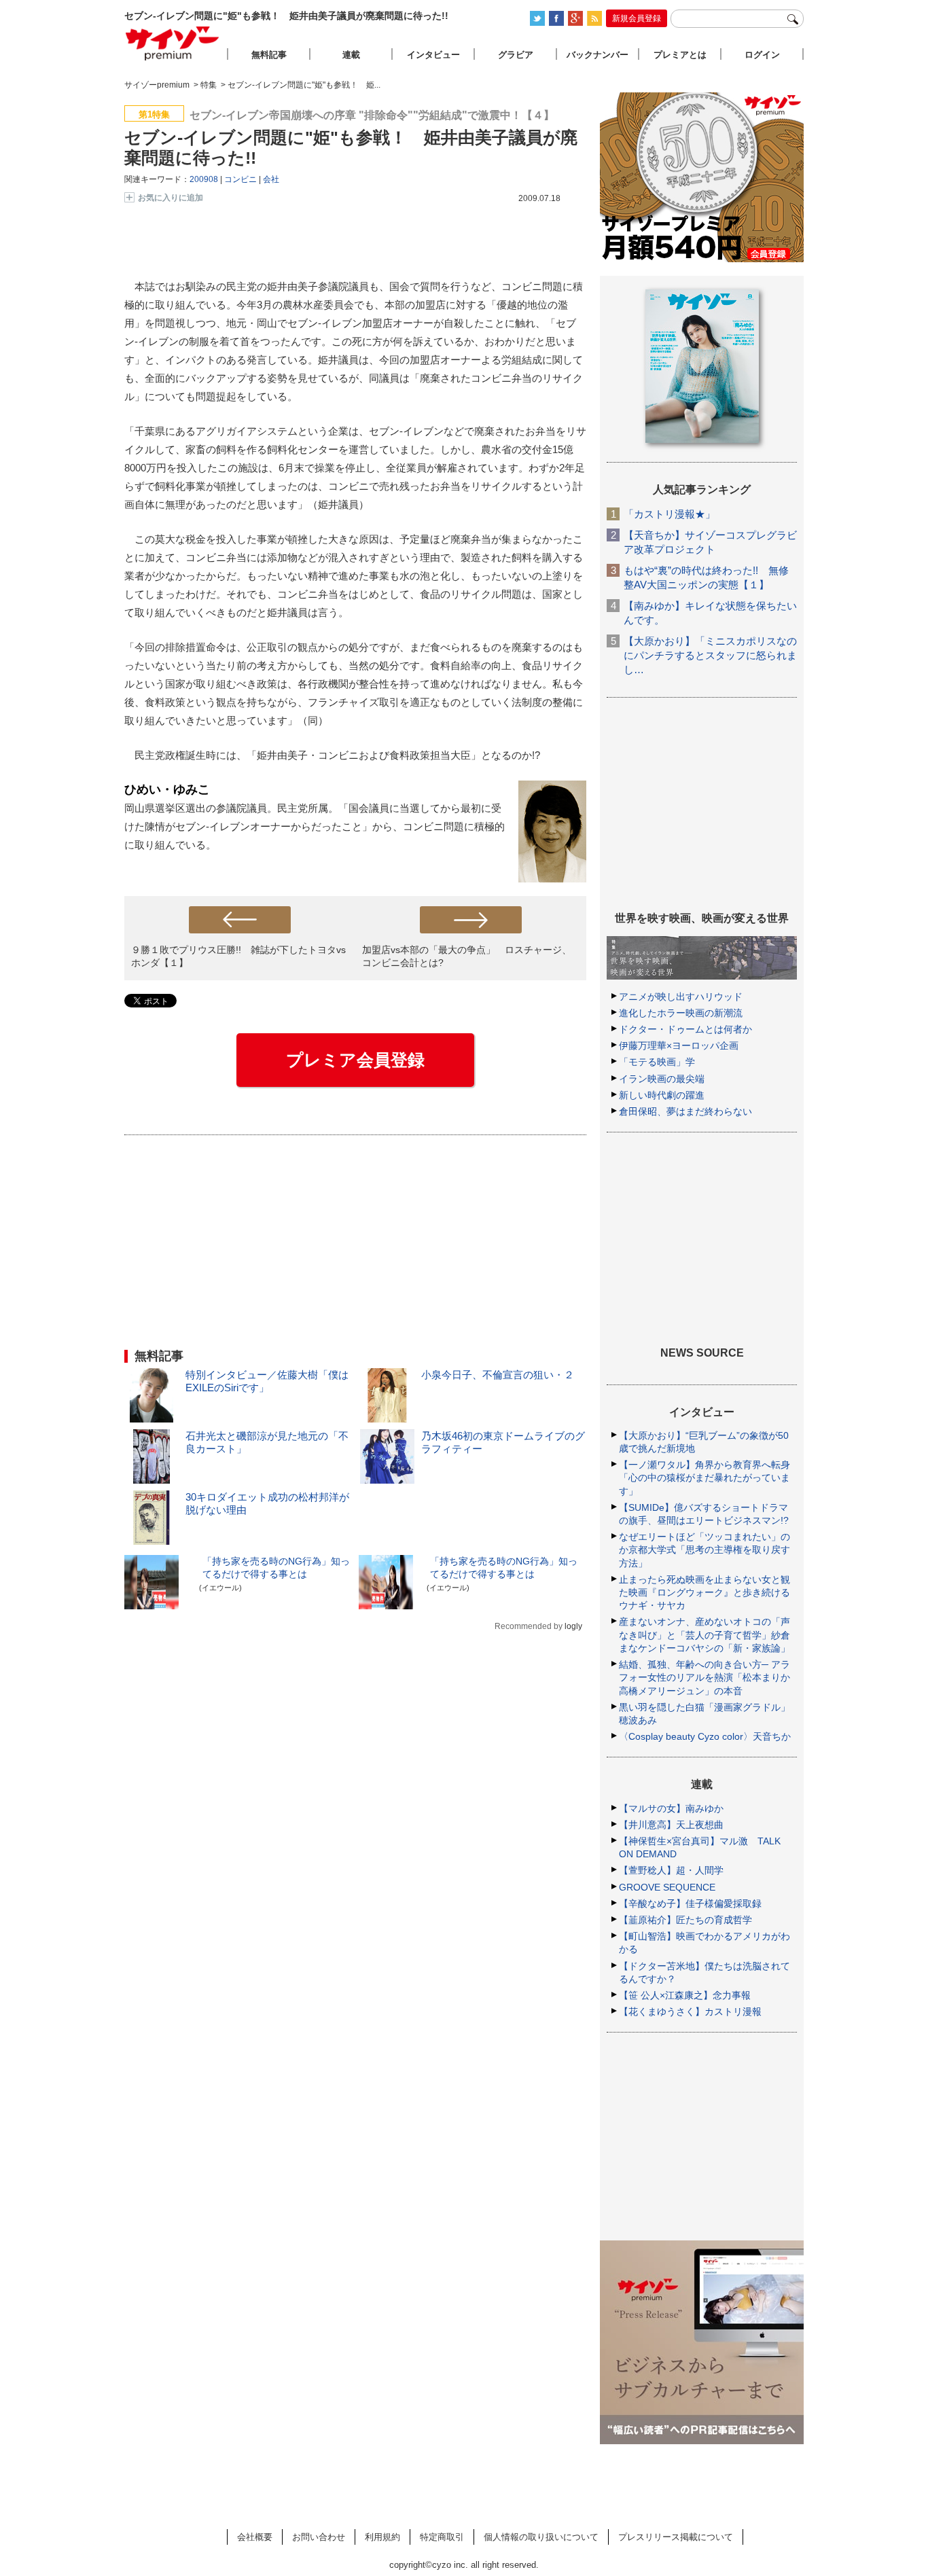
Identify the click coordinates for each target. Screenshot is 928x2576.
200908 (204, 179)
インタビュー (433, 55)
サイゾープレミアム (173, 43)
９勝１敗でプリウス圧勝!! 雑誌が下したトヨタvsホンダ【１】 (238, 956)
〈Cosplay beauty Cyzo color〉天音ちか (705, 1736)
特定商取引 (442, 2537)
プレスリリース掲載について (676, 2537)
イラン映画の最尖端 (662, 1079)
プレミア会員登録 (355, 1060)
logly (573, 1626)
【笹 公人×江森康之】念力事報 (685, 1995)
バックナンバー (597, 55)
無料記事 (269, 55)
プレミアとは (680, 55)
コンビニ (240, 179)
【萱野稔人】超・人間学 (671, 1870)
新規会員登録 (637, 18)
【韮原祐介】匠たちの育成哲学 (685, 1920)
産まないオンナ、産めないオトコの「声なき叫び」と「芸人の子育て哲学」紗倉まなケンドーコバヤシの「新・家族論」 (704, 1634)
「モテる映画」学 (657, 1062)
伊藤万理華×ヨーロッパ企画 (679, 1045)
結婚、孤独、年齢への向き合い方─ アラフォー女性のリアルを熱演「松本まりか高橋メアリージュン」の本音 (704, 1677)
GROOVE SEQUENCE (667, 1887)
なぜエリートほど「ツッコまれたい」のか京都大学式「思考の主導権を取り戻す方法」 (704, 1550)
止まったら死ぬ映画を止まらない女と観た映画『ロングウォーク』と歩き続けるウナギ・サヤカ (704, 1592)
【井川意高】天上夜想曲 (671, 1825)
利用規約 (382, 2537)
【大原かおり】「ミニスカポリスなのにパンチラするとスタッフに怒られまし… (710, 655)
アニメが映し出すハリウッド (681, 997)
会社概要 (255, 2537)
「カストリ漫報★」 (670, 514)
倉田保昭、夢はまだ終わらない (685, 1111)
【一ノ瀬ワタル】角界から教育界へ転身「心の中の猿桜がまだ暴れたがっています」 (704, 1478)
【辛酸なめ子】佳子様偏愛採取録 (690, 1903)
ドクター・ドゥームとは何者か (685, 1029)
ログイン (762, 55)
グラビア (516, 55)
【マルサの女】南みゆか (671, 1808)
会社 (271, 179)
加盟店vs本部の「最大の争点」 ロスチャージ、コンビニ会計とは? (467, 956)
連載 (351, 55)
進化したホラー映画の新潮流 (681, 1013)
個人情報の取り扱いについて (541, 2537)
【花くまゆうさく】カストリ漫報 (690, 2011)
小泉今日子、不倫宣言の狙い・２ (498, 1375)
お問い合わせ (319, 2537)
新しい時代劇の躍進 (662, 1095)
